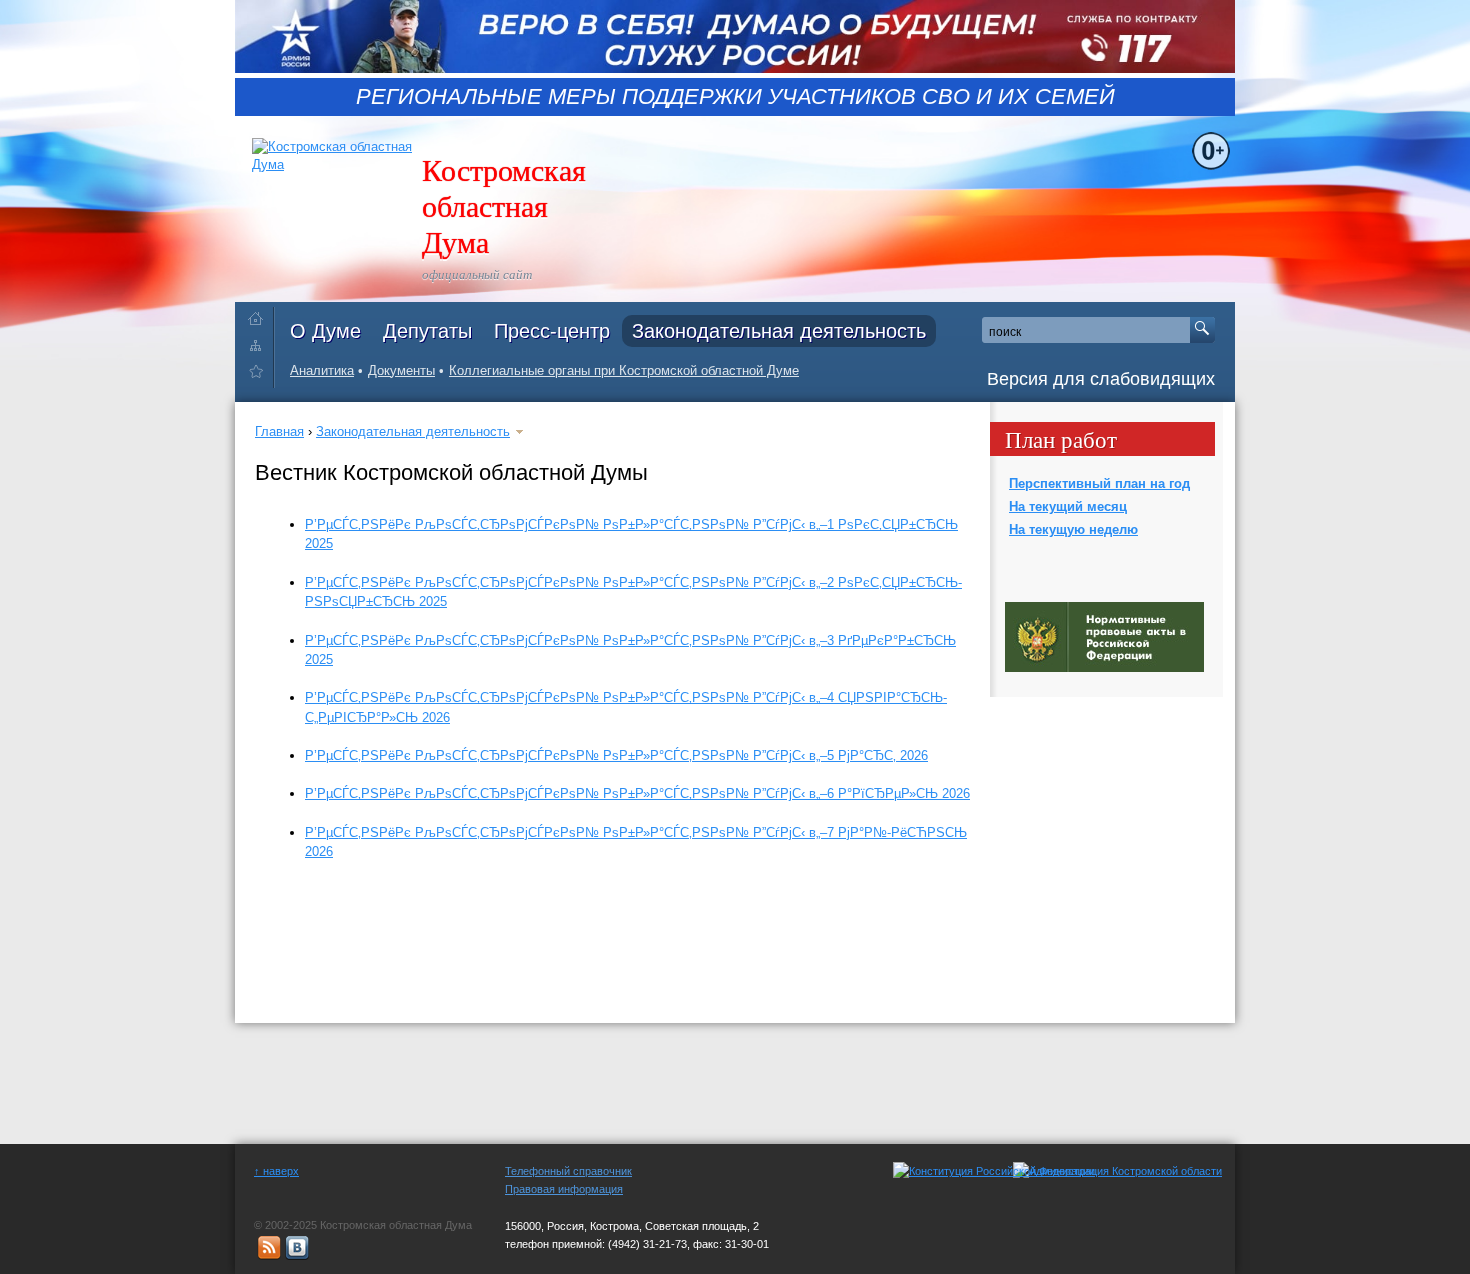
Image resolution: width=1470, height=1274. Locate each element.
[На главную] (260, 314)
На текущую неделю (1073, 529)
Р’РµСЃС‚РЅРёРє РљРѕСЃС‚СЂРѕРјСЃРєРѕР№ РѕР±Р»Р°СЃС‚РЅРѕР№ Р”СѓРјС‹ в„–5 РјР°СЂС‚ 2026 (616, 755)
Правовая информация (564, 1189)
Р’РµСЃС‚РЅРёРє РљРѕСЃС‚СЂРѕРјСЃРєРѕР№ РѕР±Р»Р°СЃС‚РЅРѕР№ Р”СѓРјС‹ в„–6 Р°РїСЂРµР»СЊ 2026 (637, 793)
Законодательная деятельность (779, 331)
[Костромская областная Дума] (260, 374)
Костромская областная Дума (504, 205)
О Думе (325, 331)
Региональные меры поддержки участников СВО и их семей (735, 97)
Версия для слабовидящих (1101, 379)
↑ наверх (276, 1171)
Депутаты (427, 331)
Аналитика (322, 370)
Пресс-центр (552, 331)
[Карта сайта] (260, 344)
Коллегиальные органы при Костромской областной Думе (624, 370)
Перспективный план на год (1099, 483)
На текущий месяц (1068, 506)
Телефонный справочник (568, 1171)
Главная (279, 431)
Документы (401, 370)
